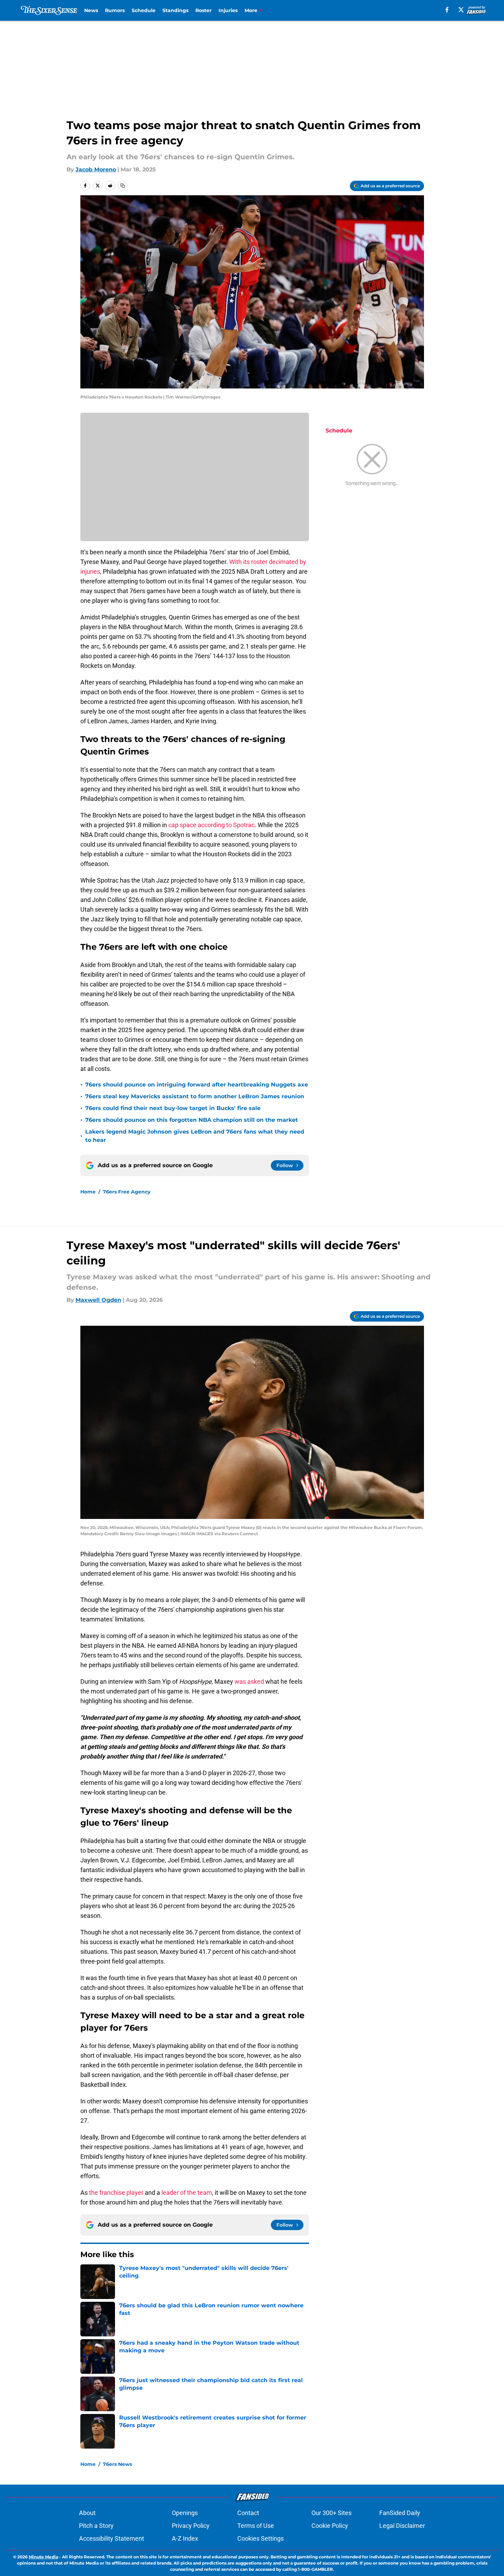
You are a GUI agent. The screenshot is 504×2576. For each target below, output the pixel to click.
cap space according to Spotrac (211, 825)
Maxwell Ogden (98, 1300)
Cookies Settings (260, 2538)
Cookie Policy (330, 2526)
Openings (185, 2513)
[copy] (123, 186)
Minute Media (43, 2557)
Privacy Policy (191, 2526)
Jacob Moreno (96, 169)
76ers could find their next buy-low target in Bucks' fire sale (173, 1108)
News (91, 10)
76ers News (117, 2464)
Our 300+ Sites (331, 2513)
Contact (248, 2513)
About (87, 2513)
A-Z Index (185, 2538)
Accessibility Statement (112, 2538)
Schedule (144, 10)
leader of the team (187, 2193)
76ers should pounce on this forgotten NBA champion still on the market (192, 1120)
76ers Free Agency (127, 1192)
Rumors (115, 10)
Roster (204, 10)
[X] (461, 10)
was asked (249, 1681)
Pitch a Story (96, 2526)
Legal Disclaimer (402, 2526)
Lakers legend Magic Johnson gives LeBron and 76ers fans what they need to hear (195, 1136)
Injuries (228, 10)
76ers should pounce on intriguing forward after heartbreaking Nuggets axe (197, 1085)
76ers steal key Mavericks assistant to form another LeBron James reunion (195, 1096)
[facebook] (447, 10)
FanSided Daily (400, 2513)
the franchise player (116, 2193)
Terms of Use (256, 2526)
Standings (175, 10)
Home (88, 1192)
